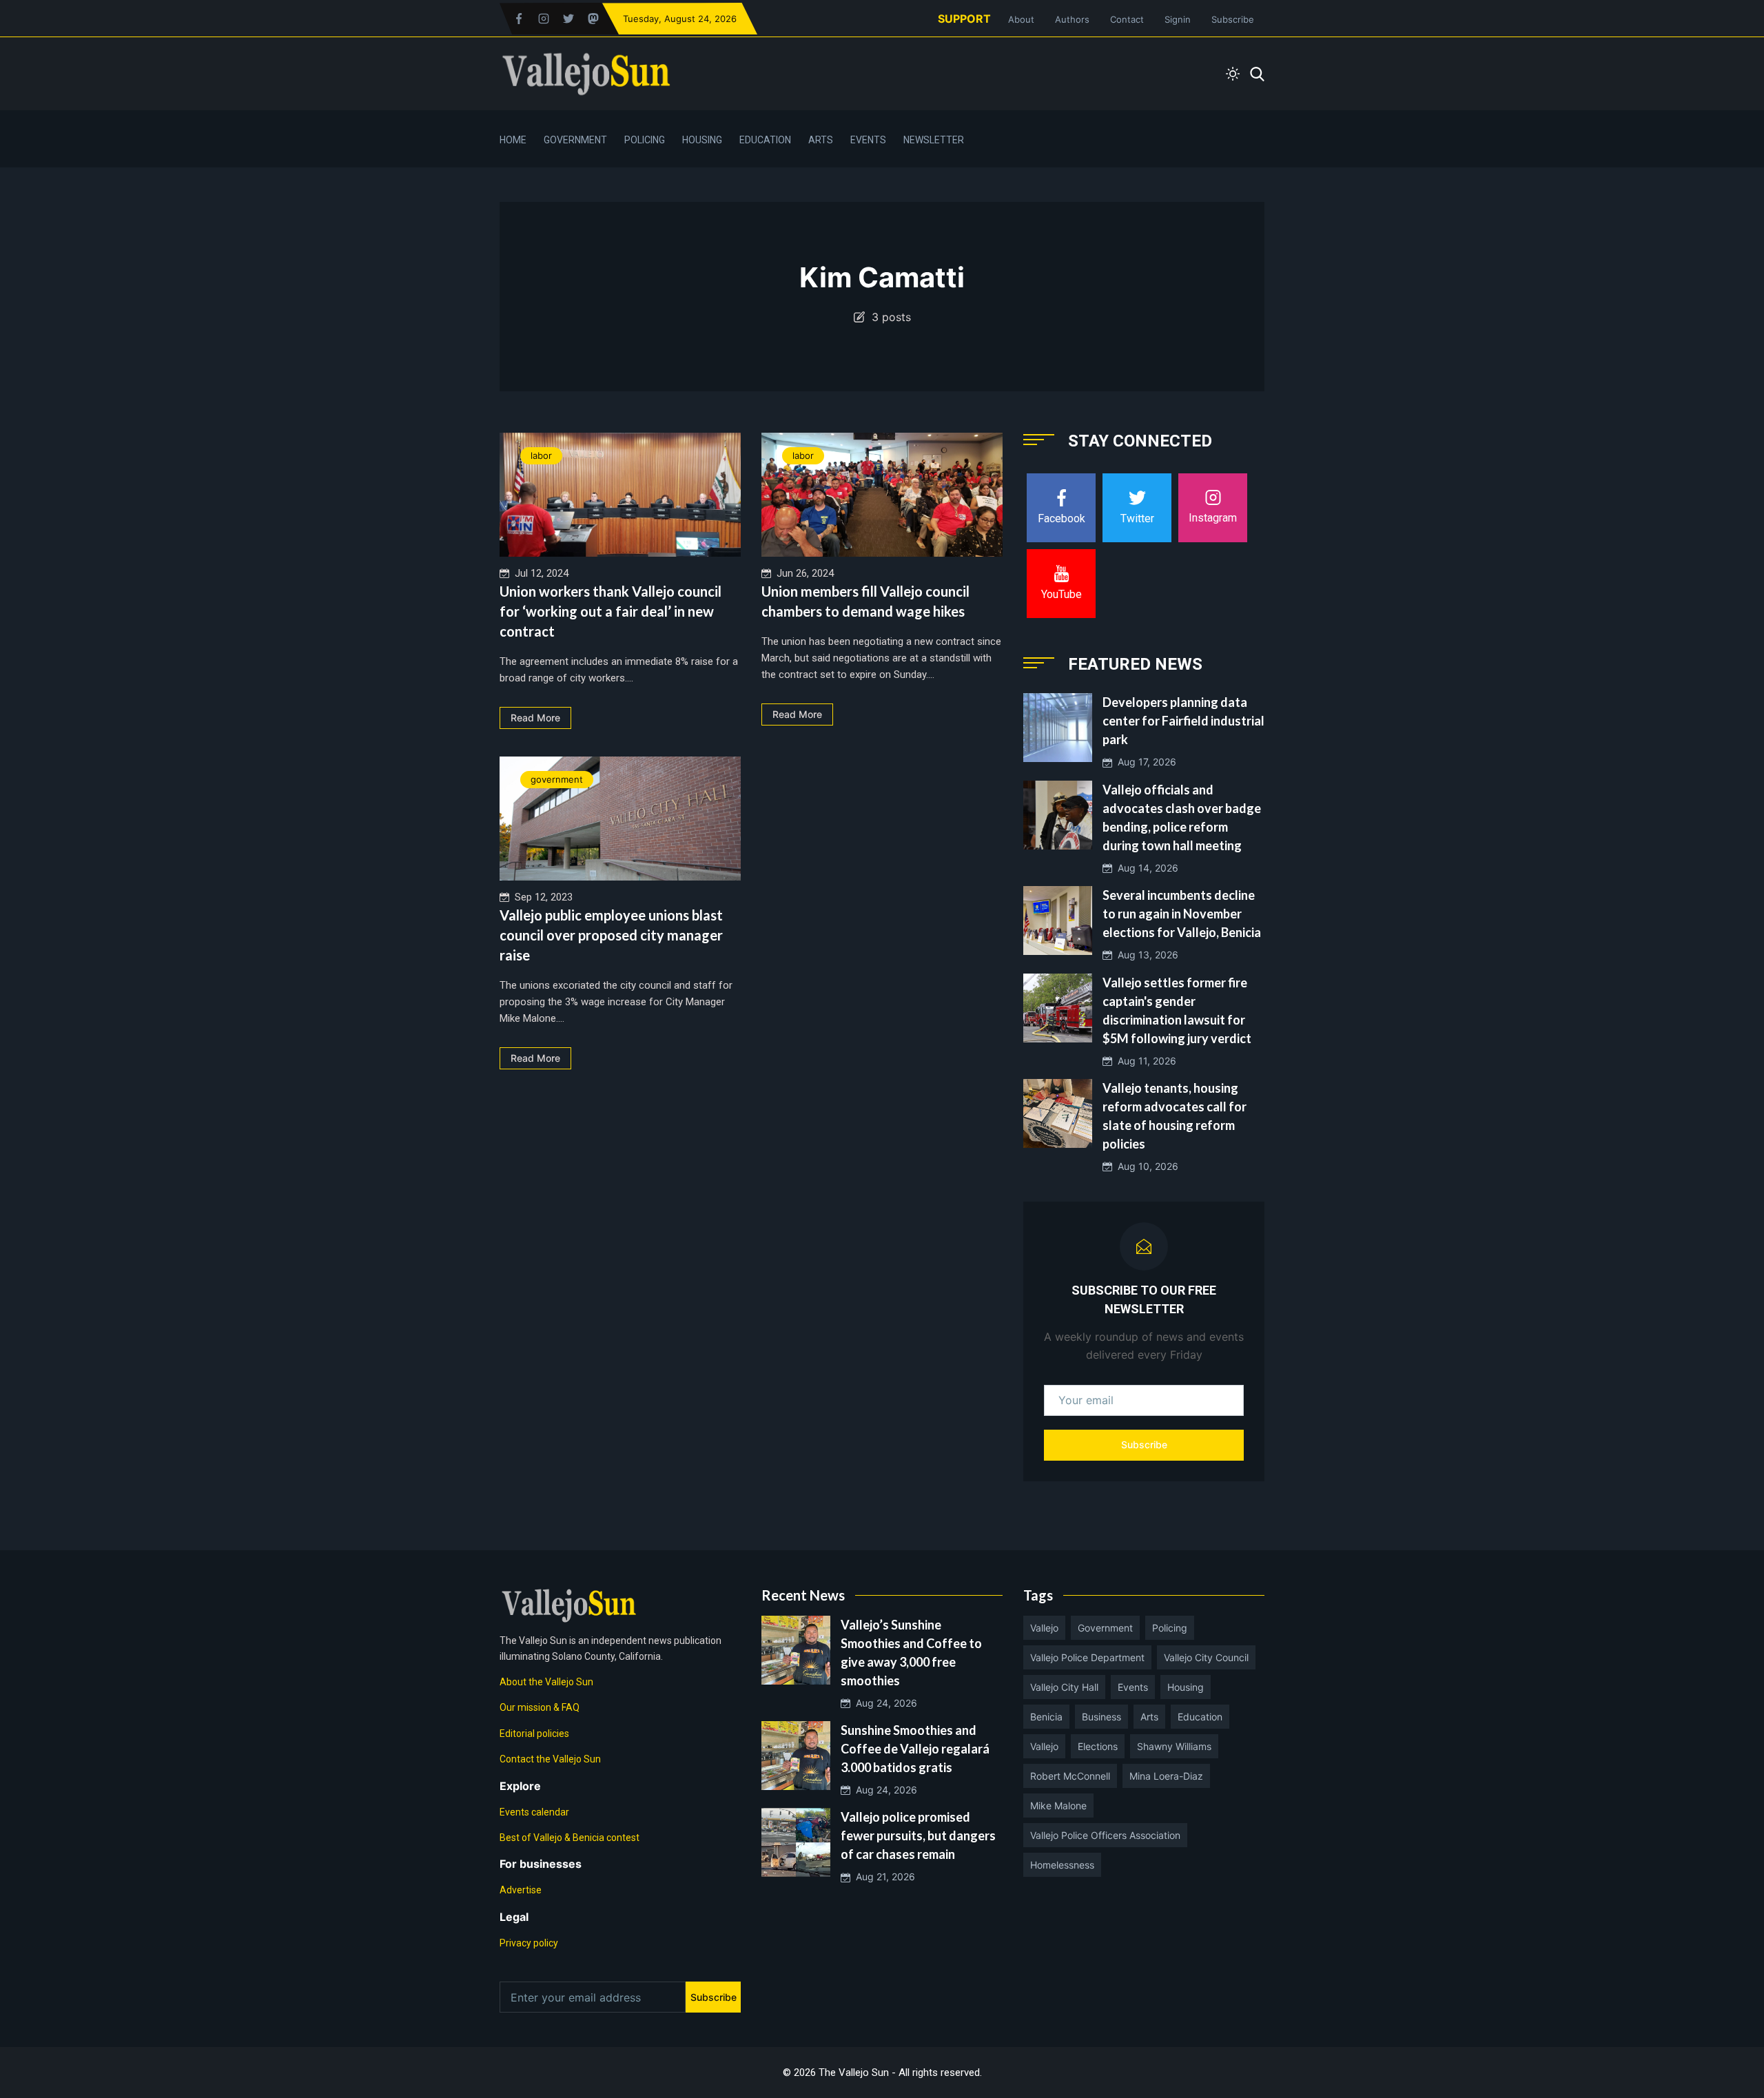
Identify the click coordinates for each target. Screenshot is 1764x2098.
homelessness (1062, 1865)
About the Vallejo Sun (546, 1682)
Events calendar (534, 1812)
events (1133, 1687)
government (557, 779)
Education (765, 140)
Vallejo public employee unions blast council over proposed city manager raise (611, 935)
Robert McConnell (1070, 1776)
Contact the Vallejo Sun (550, 1759)
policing (1170, 1628)
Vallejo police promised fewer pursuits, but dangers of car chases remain (918, 1835)
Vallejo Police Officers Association (1105, 1835)
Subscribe (1233, 19)
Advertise (521, 1890)
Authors (1072, 19)
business (1101, 1717)
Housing (702, 140)
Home (513, 140)
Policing (645, 140)
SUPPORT (964, 19)
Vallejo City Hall (1064, 1687)
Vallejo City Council (1206, 1657)
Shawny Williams (1174, 1746)
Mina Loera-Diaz (1166, 1776)
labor (541, 455)
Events (868, 140)
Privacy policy (529, 1943)
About (1021, 19)
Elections (1098, 1746)
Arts (821, 140)
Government (575, 140)
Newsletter (934, 140)
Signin (1178, 19)
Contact (1127, 19)
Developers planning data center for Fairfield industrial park (1183, 721)
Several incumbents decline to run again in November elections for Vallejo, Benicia (1182, 914)
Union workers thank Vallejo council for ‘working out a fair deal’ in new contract (611, 611)
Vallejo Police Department (1087, 1657)
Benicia (1046, 1717)
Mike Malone (1058, 1806)
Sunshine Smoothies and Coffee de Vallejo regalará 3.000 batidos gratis (915, 1749)
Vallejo (1044, 1628)
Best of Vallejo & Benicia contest (570, 1838)
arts (1149, 1717)
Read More (535, 718)
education (1200, 1717)
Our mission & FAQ (540, 1707)
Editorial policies (534, 1734)
